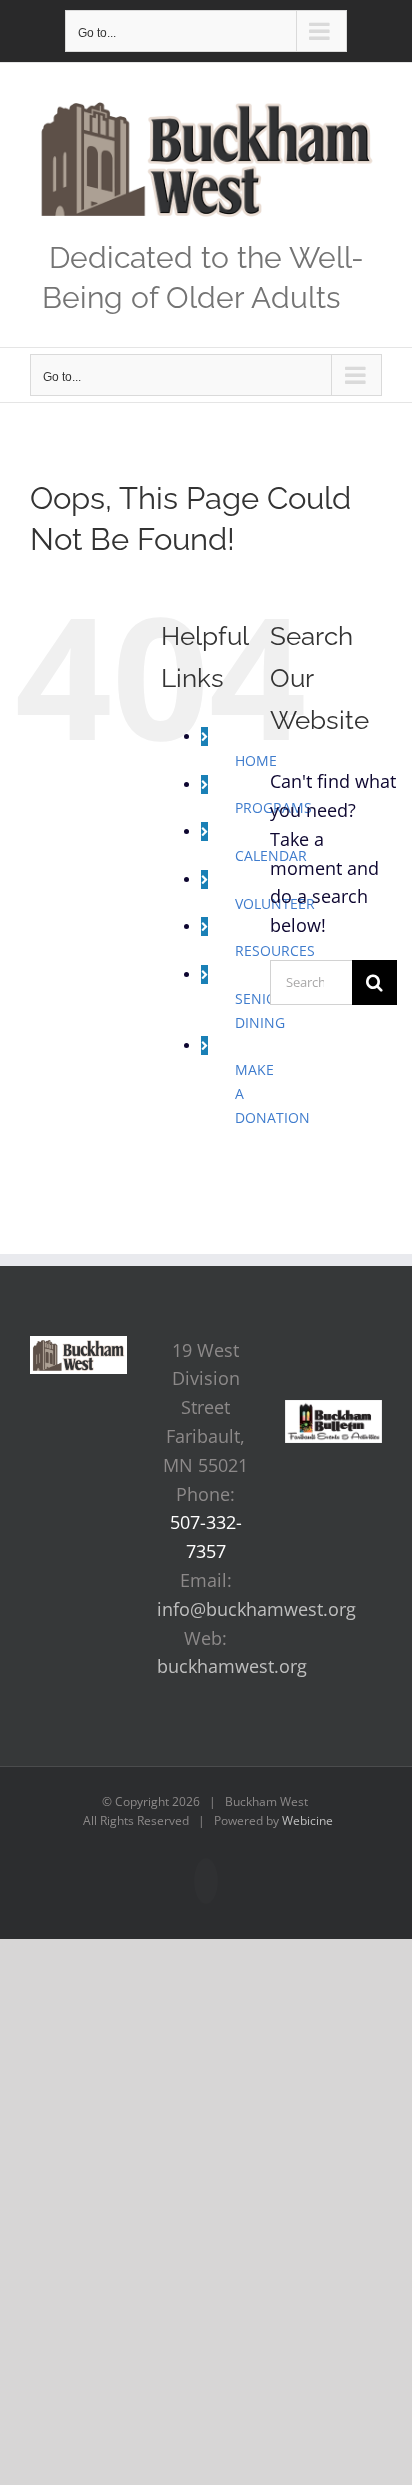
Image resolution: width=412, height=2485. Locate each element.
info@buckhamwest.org (256, 1609)
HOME (256, 760)
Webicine (307, 1820)
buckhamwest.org (232, 1666)
